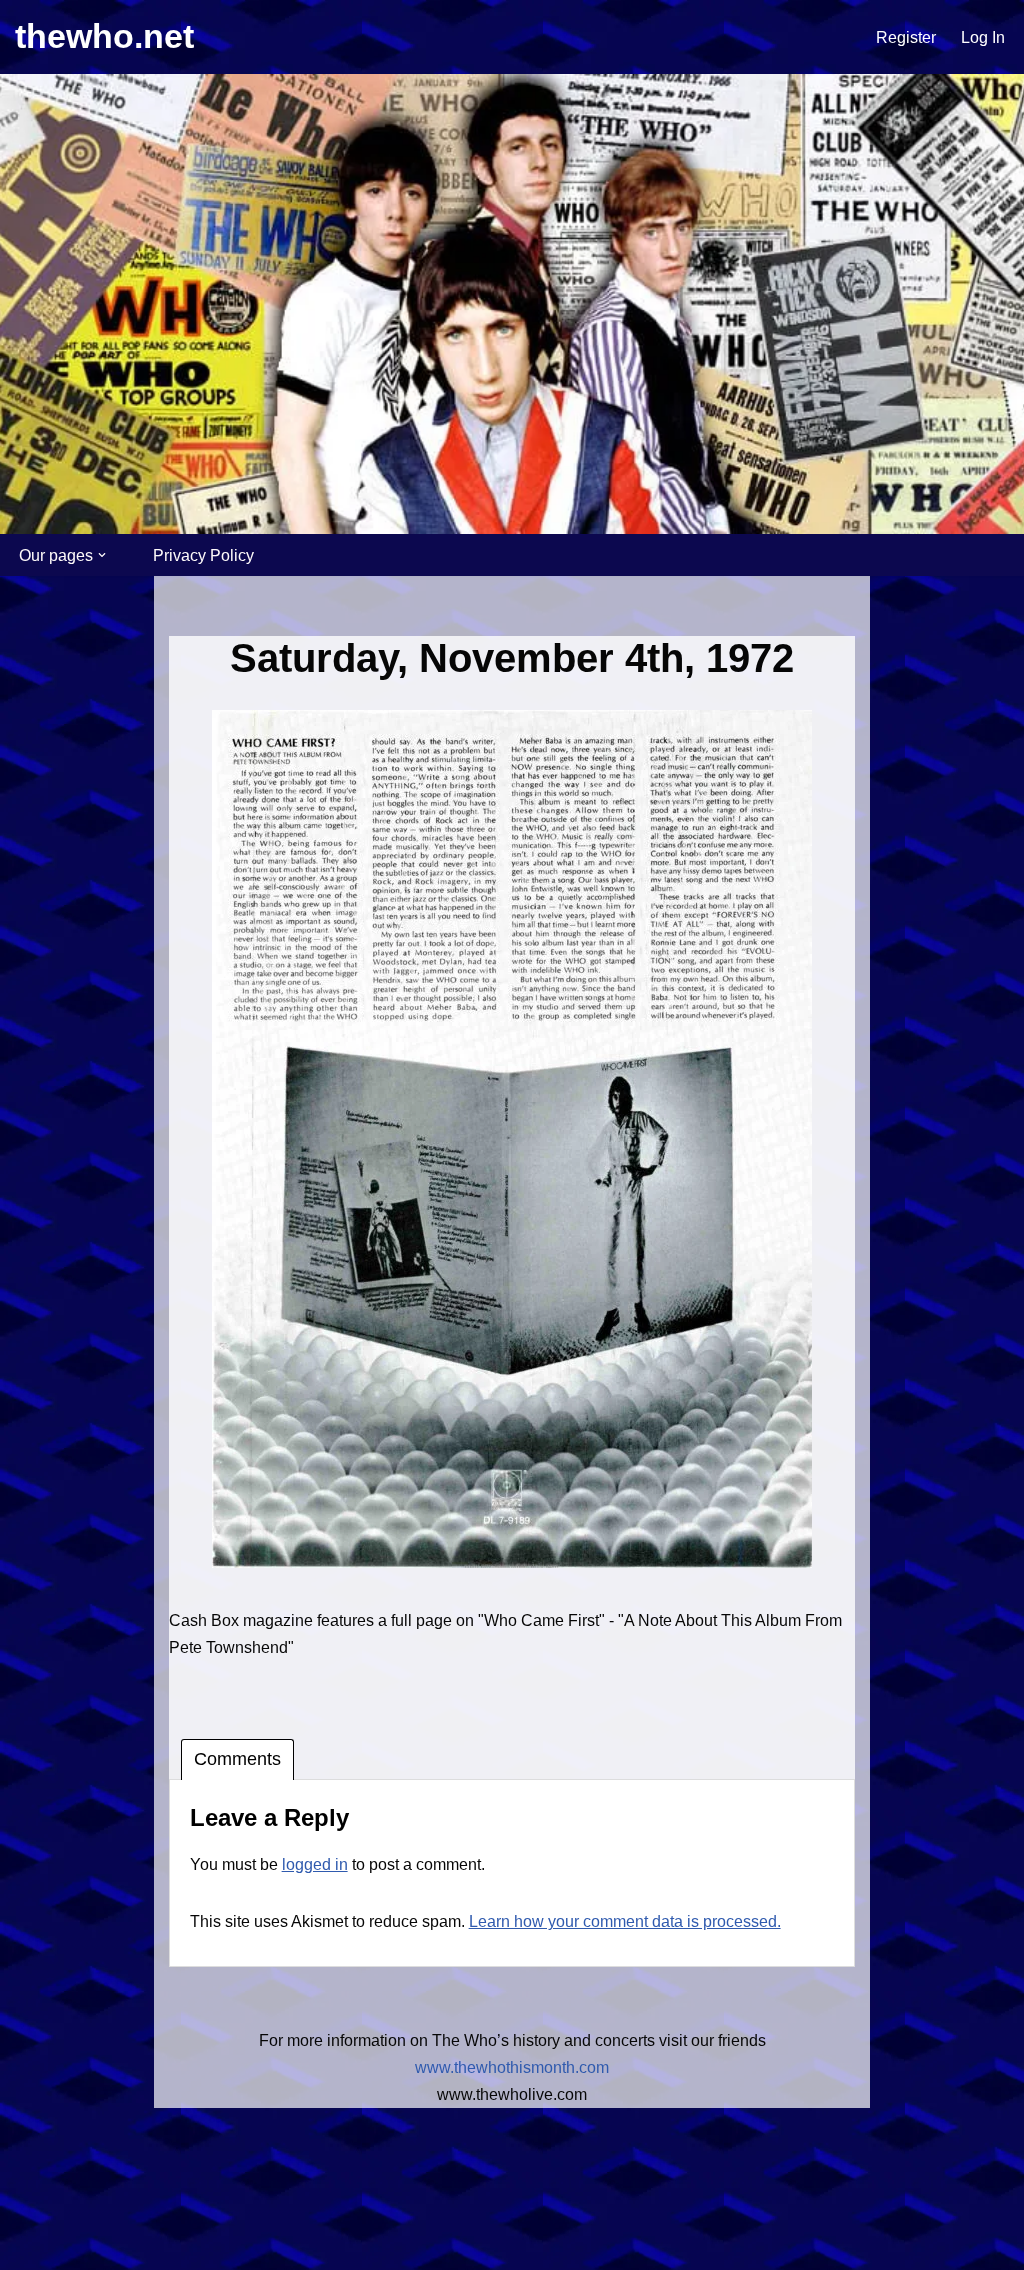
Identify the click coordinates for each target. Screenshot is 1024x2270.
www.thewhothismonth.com (512, 2067)
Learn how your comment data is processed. (625, 1921)
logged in (315, 1864)
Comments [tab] (237, 1759)
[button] (102, 555)
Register (906, 37)
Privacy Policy (203, 555)
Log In (983, 37)
